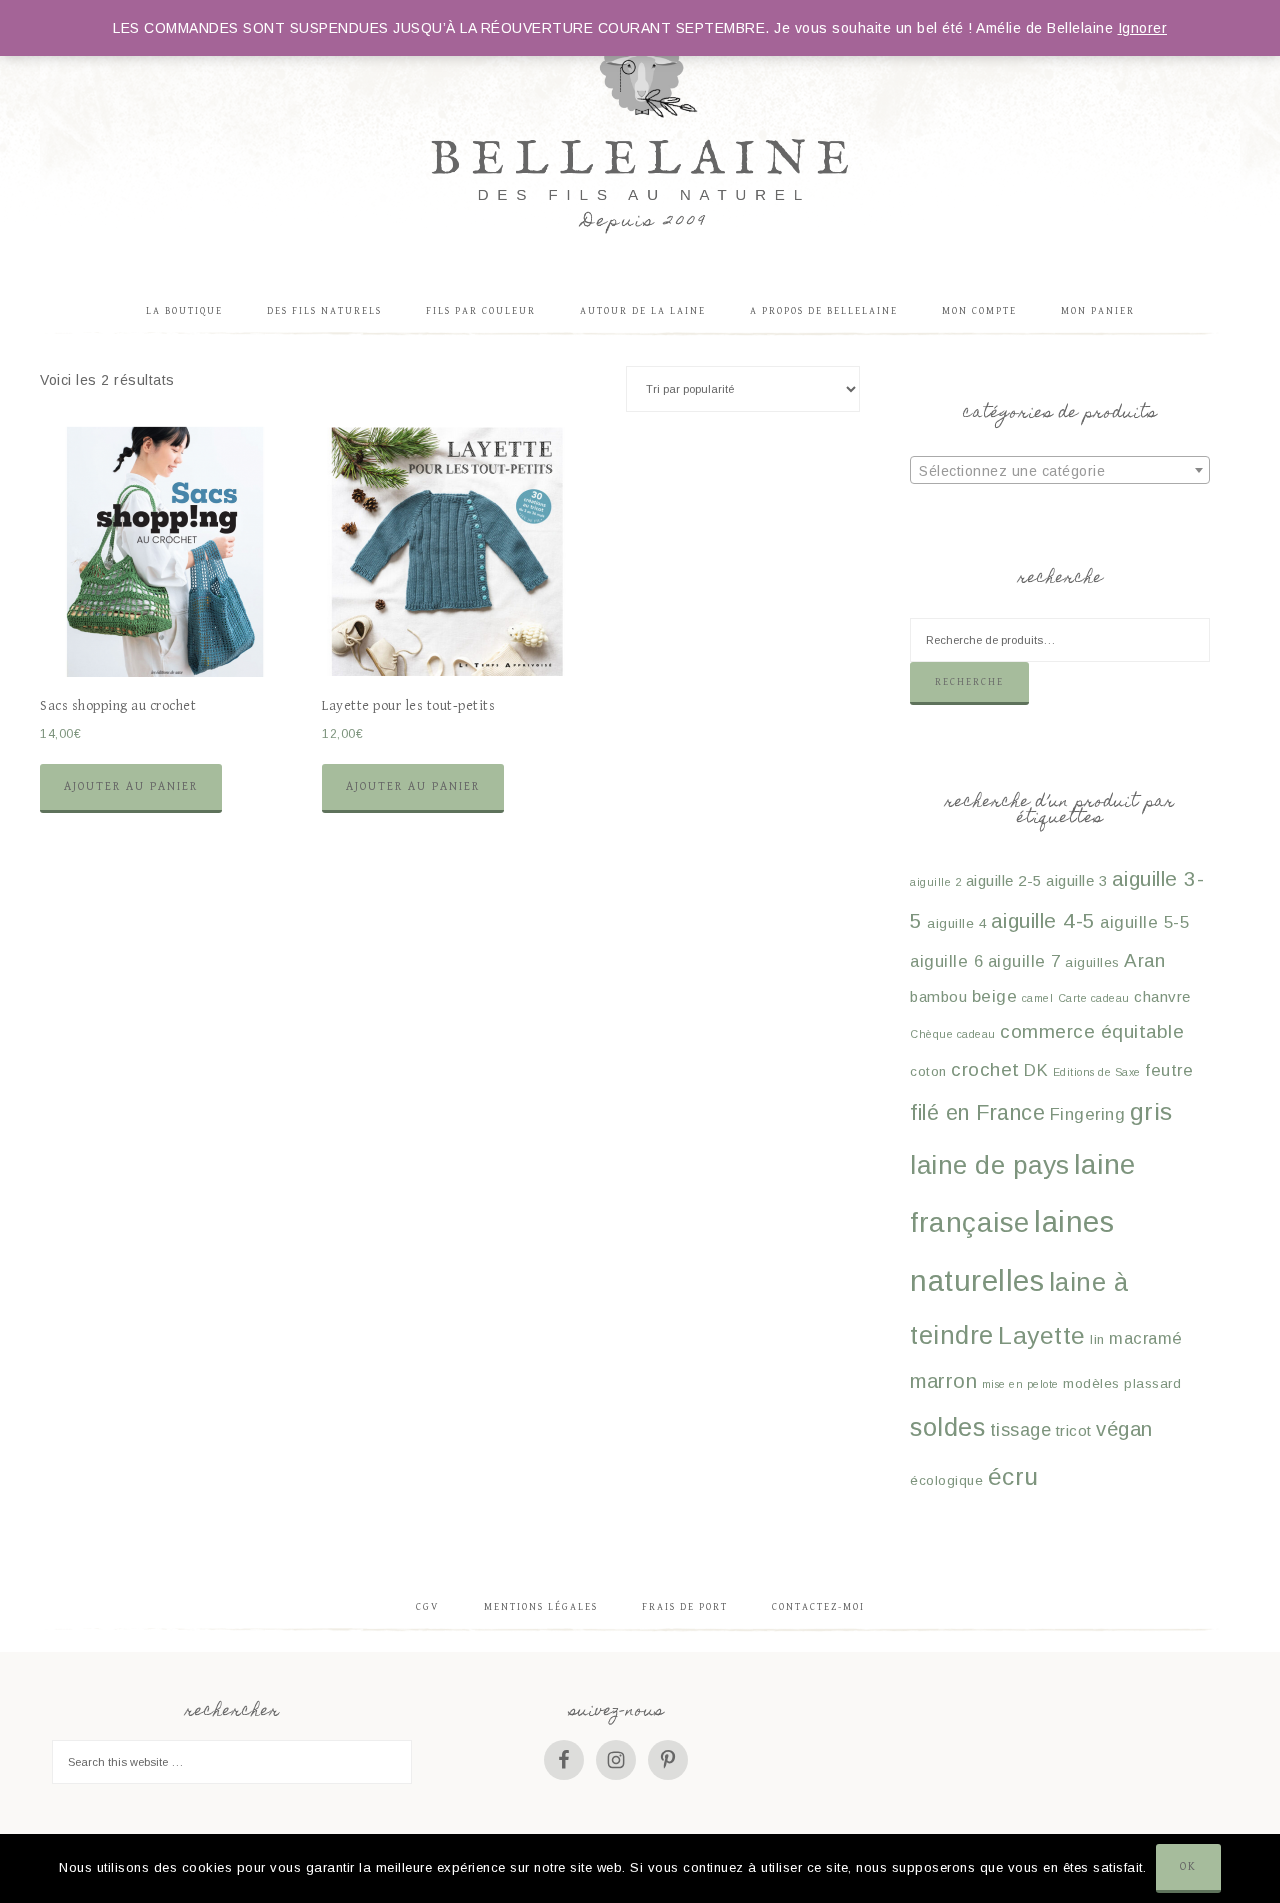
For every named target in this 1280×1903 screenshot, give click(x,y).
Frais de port (685, 1607)
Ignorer (1143, 28)
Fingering (1088, 1114)
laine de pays (990, 1165)
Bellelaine (640, 135)
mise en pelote (1020, 1384)
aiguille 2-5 (1004, 880)
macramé (1146, 1338)
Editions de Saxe (1097, 1072)
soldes (947, 1427)
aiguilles (1092, 962)
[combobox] (1060, 470)
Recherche (969, 682)
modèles (1091, 1383)
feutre (1169, 1070)
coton (928, 1071)
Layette (1042, 1335)
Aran (1144, 960)
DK (1036, 1070)
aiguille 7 (1024, 961)
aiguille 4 (956, 923)
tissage (1021, 1430)
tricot (1074, 1430)
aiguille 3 (1076, 880)
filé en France (977, 1112)
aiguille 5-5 (1144, 922)
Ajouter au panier (131, 786)
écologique (946, 1480)
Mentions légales (541, 1607)
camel (1038, 998)
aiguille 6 (946, 961)
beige (995, 996)
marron (943, 1381)
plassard (1152, 1383)
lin (1097, 1339)
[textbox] (1060, 471)
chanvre (1162, 996)
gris (1151, 1111)
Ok (1188, 1866)
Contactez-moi (818, 1607)
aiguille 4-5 (1043, 920)
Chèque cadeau (953, 1034)
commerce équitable (1092, 1031)
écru (1013, 1476)
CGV (428, 1607)
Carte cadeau (1094, 998)
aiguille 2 (935, 882)
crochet (985, 1069)
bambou (938, 996)
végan (1124, 1429)
